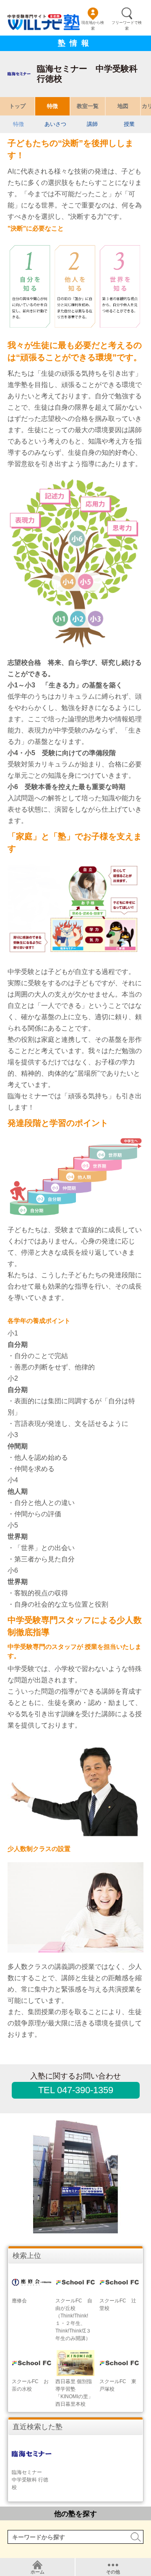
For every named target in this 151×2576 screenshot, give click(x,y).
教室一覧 (88, 106)
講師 (92, 124)
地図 (123, 106)
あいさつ (55, 124)
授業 (129, 124)
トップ (17, 106)
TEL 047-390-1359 (76, 2090)
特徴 (52, 106)
